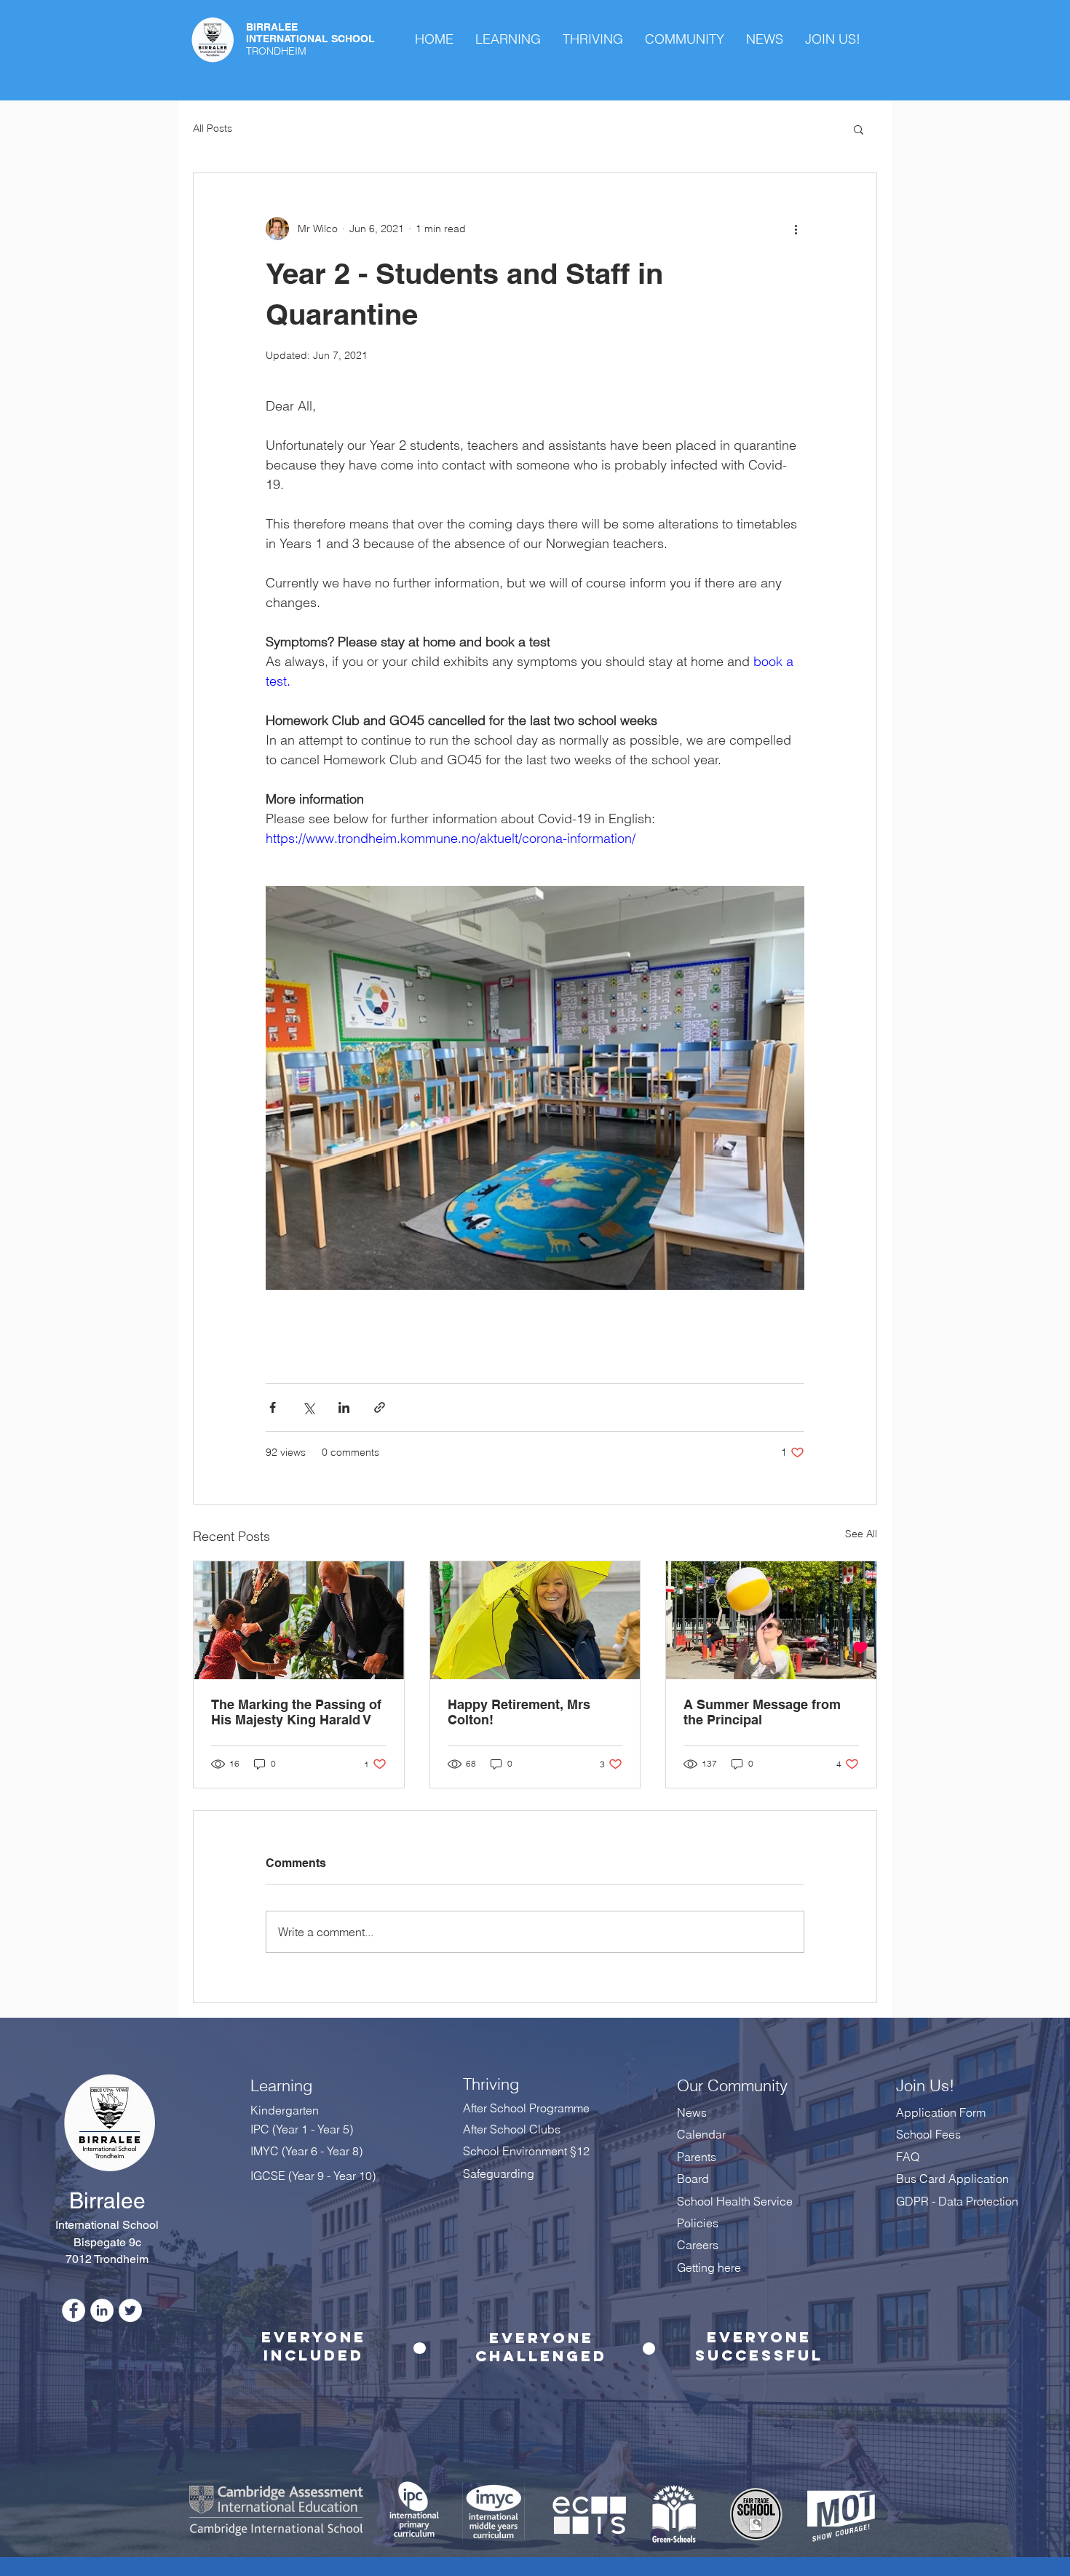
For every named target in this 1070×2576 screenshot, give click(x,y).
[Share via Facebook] (273, 1407)
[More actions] (796, 229)
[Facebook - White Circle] (74, 2310)
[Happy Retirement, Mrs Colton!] (535, 1620)
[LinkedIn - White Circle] (102, 2310)
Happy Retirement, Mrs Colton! (519, 1712)
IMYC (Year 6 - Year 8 (305, 2151)
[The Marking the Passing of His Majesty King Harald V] (299, 1620)
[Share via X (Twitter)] (308, 1407)
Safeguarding (499, 2173)
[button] (859, 129)
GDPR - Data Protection (959, 2201)
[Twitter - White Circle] (130, 2310)
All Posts (213, 128)
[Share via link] (380, 1407)
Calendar (701, 2134)
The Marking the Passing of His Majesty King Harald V (296, 1712)
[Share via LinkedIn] (344, 1407)
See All (861, 1534)
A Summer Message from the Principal (762, 1712)
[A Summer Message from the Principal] (771, 1620)
